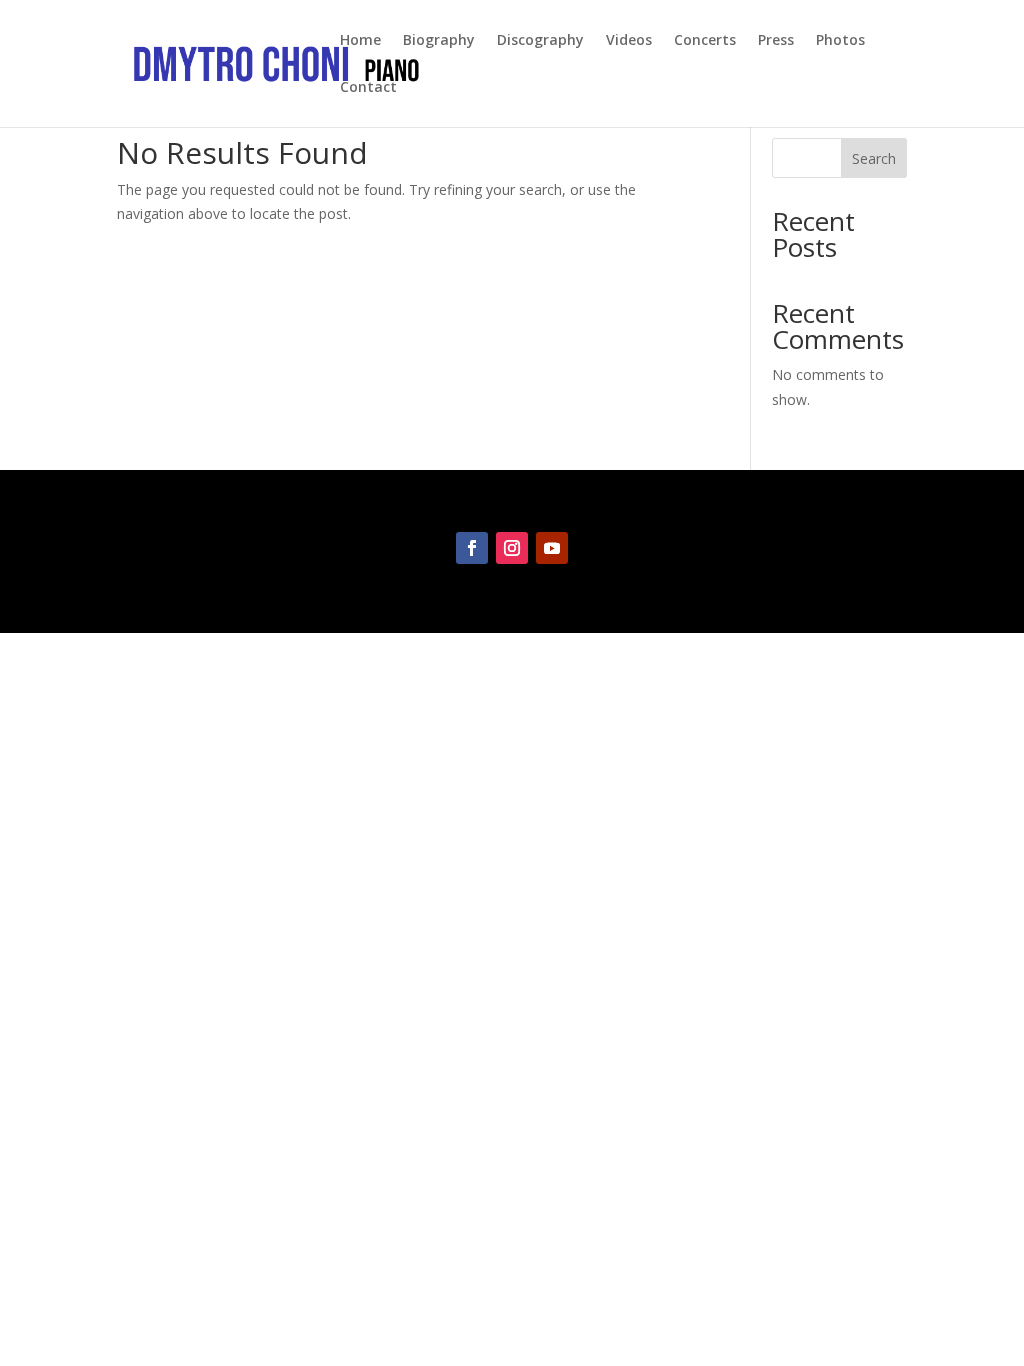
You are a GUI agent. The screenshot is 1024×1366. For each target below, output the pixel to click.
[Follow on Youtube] (552, 548)
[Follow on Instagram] (512, 548)
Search (874, 158)
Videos (629, 41)
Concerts (705, 41)
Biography (439, 41)
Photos (840, 41)
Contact (368, 88)
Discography (540, 41)
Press (776, 41)
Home (360, 41)
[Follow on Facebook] (472, 548)
